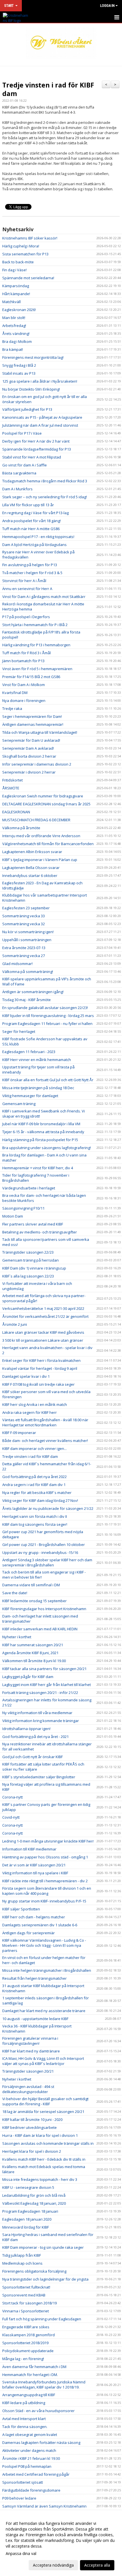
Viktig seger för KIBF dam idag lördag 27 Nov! (40, 1500)
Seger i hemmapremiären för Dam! (32, 716)
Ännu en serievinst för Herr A (27, 589)
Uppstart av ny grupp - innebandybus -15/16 (40, 1552)
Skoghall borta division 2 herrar (29, 756)
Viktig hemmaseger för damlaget (30, 1096)
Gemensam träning (19, 1104)
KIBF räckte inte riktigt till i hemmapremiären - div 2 (45, 1881)
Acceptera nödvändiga (53, 2565)
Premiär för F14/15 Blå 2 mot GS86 (31, 677)
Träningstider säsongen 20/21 (28, 2071)
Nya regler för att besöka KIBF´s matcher (37, 1493)
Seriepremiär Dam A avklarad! (28, 748)
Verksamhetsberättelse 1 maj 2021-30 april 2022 (43, 1308)
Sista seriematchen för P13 (25, 254)
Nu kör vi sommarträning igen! (28, 932)
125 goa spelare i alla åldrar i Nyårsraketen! (40, 381)
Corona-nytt (12, 1797)
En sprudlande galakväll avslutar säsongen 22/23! (45, 1008)
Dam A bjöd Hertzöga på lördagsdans (34, 545)
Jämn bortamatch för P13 (23, 661)
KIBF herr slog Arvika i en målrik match (35, 1404)
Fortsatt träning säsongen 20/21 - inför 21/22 (40, 1693)
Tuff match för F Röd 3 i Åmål (27, 653)
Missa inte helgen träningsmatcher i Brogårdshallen (47, 1970)
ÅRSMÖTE (11, 788)
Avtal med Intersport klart (24, 2419)
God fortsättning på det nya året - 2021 (35, 1737)
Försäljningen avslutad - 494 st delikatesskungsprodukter (28, 2089)
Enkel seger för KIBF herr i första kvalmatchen (41, 1360)
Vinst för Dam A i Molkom (24, 685)
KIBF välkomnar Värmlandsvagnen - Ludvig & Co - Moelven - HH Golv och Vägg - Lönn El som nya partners (44, 1945)
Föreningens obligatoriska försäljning (34, 2271)
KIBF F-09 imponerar (19, 1433)
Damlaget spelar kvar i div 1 (26, 1376)
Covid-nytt (11, 1817)
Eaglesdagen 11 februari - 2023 (29, 1052)
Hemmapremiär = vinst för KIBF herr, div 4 (38, 1168)
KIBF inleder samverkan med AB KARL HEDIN (40, 1629)
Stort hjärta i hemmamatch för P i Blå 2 (35, 625)
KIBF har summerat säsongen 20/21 (33, 1645)
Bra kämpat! (13, 349)
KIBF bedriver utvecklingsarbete (30, 2127)
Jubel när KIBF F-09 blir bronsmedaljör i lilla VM (41, 1124)
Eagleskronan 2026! (19, 310)
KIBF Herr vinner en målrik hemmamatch (37, 1060)
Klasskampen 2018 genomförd (29, 2335)
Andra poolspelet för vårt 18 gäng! (31, 521)
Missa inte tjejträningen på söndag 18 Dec (38, 1088)
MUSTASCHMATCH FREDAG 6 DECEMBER (36, 820)
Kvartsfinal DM (15, 693)
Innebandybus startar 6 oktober (30, 876)
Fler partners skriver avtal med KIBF (33, 1224)
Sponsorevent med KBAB (24, 2295)
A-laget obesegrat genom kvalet (30, 2435)
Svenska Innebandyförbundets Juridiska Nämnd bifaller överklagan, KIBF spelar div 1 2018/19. (44, 2385)
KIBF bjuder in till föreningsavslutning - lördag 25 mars (48, 1016)
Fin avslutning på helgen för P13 (30, 565)
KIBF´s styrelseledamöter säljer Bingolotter (39, 1777)
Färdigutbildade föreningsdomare (31, 2490)
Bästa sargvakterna (19, 473)
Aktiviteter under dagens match (29, 2450)
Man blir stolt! (14, 318)
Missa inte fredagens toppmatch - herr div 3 (40, 2179)
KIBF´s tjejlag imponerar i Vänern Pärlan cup (40, 860)
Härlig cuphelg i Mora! (21, 246)
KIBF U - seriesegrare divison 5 (28, 2187)
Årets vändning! (16, 334)
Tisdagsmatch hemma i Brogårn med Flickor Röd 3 (45, 481)
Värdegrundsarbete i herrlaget (29, 1188)
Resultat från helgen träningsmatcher (34, 1978)
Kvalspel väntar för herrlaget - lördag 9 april (40, 1368)
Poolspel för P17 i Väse (22, 433)
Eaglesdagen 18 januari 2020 (27, 2219)
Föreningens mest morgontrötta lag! (33, 357)
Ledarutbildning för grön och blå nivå (34, 2195)
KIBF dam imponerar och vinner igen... (34, 1449)
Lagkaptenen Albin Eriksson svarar (32, 852)
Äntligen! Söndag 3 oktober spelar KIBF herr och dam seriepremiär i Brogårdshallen (47, 1562)
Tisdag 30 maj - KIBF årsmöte (27, 1000)
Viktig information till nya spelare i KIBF (35, 1873)
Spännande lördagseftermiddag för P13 (37, 449)
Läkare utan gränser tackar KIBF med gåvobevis (43, 1332)
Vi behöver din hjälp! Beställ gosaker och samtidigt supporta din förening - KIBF (45, 2101)
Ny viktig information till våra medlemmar (37, 1713)
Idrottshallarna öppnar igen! (26, 1729)
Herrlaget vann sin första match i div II (35, 1516)
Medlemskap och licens (22, 2263)
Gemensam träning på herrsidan (30, 1260)
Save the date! (15, 1593)
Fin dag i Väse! (14, 270)
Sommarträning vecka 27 (24, 956)
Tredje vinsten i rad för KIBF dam (48, 89)
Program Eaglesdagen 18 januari (30, 2211)
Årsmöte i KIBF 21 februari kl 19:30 (31, 2458)
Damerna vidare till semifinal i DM (31, 1585)
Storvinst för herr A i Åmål (24, 581)
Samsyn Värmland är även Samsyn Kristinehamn (44, 2506)
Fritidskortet (12, 780)
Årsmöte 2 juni (15, 1324)
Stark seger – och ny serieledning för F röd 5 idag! (45, 497)
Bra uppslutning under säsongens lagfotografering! (47, 1148)
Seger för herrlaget (19, 1031)
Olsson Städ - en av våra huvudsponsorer (38, 2411)
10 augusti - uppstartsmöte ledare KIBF (35, 2019)
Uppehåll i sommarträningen (27, 940)
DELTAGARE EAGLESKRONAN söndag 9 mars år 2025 (46, 804)
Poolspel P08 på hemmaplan (27, 2466)
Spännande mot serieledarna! (28, 278)
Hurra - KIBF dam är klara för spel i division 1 (40, 2135)
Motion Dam (13, 1216)
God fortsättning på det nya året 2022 (34, 1477)
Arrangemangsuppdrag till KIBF (29, 2395)
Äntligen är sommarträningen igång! (33, 992)
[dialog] (61, 2544)
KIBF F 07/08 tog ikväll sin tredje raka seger (38, 1384)
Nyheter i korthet (17, 1637)
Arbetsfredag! (14, 326)
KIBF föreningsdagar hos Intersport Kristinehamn (44, 1609)
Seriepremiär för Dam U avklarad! (31, 740)
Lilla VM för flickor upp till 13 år (28, 505)
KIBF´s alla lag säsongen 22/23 (28, 1276)
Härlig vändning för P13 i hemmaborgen (36, 645)
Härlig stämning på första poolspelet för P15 (40, 1140)
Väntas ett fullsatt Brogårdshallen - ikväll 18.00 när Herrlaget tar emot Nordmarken (45, 1422)
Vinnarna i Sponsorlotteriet (26, 2311)
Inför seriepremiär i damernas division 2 (37, 764)
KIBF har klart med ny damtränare (31, 2051)
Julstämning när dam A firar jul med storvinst (40, 425)
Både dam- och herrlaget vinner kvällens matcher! (45, 1441)
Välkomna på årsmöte (21, 828)
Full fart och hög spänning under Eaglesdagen (42, 2319)
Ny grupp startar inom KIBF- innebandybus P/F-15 (44, 1901)
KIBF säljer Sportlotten (21, 1909)
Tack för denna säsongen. (25, 2427)
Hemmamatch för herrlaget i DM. (30, 2375)
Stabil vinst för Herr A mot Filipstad (32, 457)
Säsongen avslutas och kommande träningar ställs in (48, 2143)
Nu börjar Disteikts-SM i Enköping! (31, 389)
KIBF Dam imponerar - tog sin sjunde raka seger (43, 2247)
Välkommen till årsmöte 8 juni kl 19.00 (34, 1661)
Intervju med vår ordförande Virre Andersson (41, 836)
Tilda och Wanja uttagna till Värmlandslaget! (40, 732)
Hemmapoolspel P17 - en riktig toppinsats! (38, 537)
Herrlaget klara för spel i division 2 (32, 2151)
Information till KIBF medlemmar (29, 1849)
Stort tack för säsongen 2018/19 (30, 2303)
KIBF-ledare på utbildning (24, 2403)
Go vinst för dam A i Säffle (25, 465)
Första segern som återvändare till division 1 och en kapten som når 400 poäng (47, 1891)
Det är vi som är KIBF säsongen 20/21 (34, 1865)
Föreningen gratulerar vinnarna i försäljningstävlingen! (30, 2041)
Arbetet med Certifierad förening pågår (36, 2474)
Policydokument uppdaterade (28, 2351)
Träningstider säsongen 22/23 (28, 1252)
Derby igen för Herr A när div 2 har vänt (36, 441)
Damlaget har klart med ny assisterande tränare (44, 2011)
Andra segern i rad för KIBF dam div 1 (34, 1485)
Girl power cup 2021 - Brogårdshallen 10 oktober (44, 1545)
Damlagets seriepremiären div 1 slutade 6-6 (40, 1925)
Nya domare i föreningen (24, 701)
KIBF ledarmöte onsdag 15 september (34, 1601)
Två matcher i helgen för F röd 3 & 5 (32, 573)
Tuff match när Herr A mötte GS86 (31, 529)
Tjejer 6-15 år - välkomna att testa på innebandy (43, 1132)
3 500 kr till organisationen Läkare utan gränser (43, 1340)
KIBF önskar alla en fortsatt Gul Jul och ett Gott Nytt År (48, 1080)
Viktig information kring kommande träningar (41, 1721)
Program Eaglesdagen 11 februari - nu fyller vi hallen (47, 1024)
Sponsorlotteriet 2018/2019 (25, 2343)
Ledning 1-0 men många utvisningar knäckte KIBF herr (48, 1841)
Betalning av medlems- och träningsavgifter (40, 1232)
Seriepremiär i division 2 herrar (29, 772)
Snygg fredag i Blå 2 (19, 365)
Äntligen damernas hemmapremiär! (33, 724)
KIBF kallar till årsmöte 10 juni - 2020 (32, 2119)
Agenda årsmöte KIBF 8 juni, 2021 (30, 1653)
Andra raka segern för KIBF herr (30, 1412)
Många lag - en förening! (23, 2359)
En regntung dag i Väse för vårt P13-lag (35, 513)
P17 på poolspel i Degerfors (26, 617)
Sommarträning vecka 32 (24, 924)
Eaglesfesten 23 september (26, 908)
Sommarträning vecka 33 (24, 916)
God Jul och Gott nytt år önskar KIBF (32, 1757)
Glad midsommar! (17, 964)
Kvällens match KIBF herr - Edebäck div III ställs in (44, 2159)
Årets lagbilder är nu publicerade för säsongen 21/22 (48, 1508)
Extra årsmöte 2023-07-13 (24, 948)
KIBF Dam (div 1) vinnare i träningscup (34, 1268)
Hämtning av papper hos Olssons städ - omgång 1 (45, 1857)
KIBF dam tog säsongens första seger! (35, 1524)
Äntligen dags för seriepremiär (29, 1933)
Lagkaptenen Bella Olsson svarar (31, 868)
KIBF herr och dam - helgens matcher (34, 1917)
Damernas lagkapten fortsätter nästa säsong (41, 2442)
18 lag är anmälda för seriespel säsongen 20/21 (43, 2112)
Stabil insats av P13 (19, 373)
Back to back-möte (18, 262)
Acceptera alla (97, 2565)
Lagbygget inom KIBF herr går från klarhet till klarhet (47, 1685)
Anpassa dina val (21, 2554)
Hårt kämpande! (16, 294)
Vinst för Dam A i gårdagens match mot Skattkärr (44, 597)
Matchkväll (11, 302)
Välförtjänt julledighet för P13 (27, 409)
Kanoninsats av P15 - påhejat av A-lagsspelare (42, 417)
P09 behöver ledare (19, 2498)
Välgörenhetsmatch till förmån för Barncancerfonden (48, 844)
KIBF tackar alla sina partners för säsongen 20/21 (44, 1669)
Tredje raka (12, 708)
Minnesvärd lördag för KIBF (26, 2227)
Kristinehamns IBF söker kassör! (30, 238)
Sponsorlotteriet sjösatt (23, 2482)
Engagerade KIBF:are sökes (26, 2327)
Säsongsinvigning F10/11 (23, 1208)
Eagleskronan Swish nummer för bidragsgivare (43, 796)
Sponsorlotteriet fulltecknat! (26, 2287)
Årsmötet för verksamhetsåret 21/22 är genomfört (45, 1316)
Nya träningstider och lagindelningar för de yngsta (45, 2279)
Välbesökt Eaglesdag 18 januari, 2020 (34, 2203)
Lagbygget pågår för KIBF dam (28, 1677)
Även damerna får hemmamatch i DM (34, 2367)
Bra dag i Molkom (17, 341)
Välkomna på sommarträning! (28, 972)
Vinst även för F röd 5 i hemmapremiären (37, 669)
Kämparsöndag (16, 286)
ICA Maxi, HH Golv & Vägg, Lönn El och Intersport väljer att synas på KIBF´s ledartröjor (43, 2061)
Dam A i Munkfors (17, 489)
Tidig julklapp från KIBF (22, 2255)
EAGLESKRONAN (16, 812)
